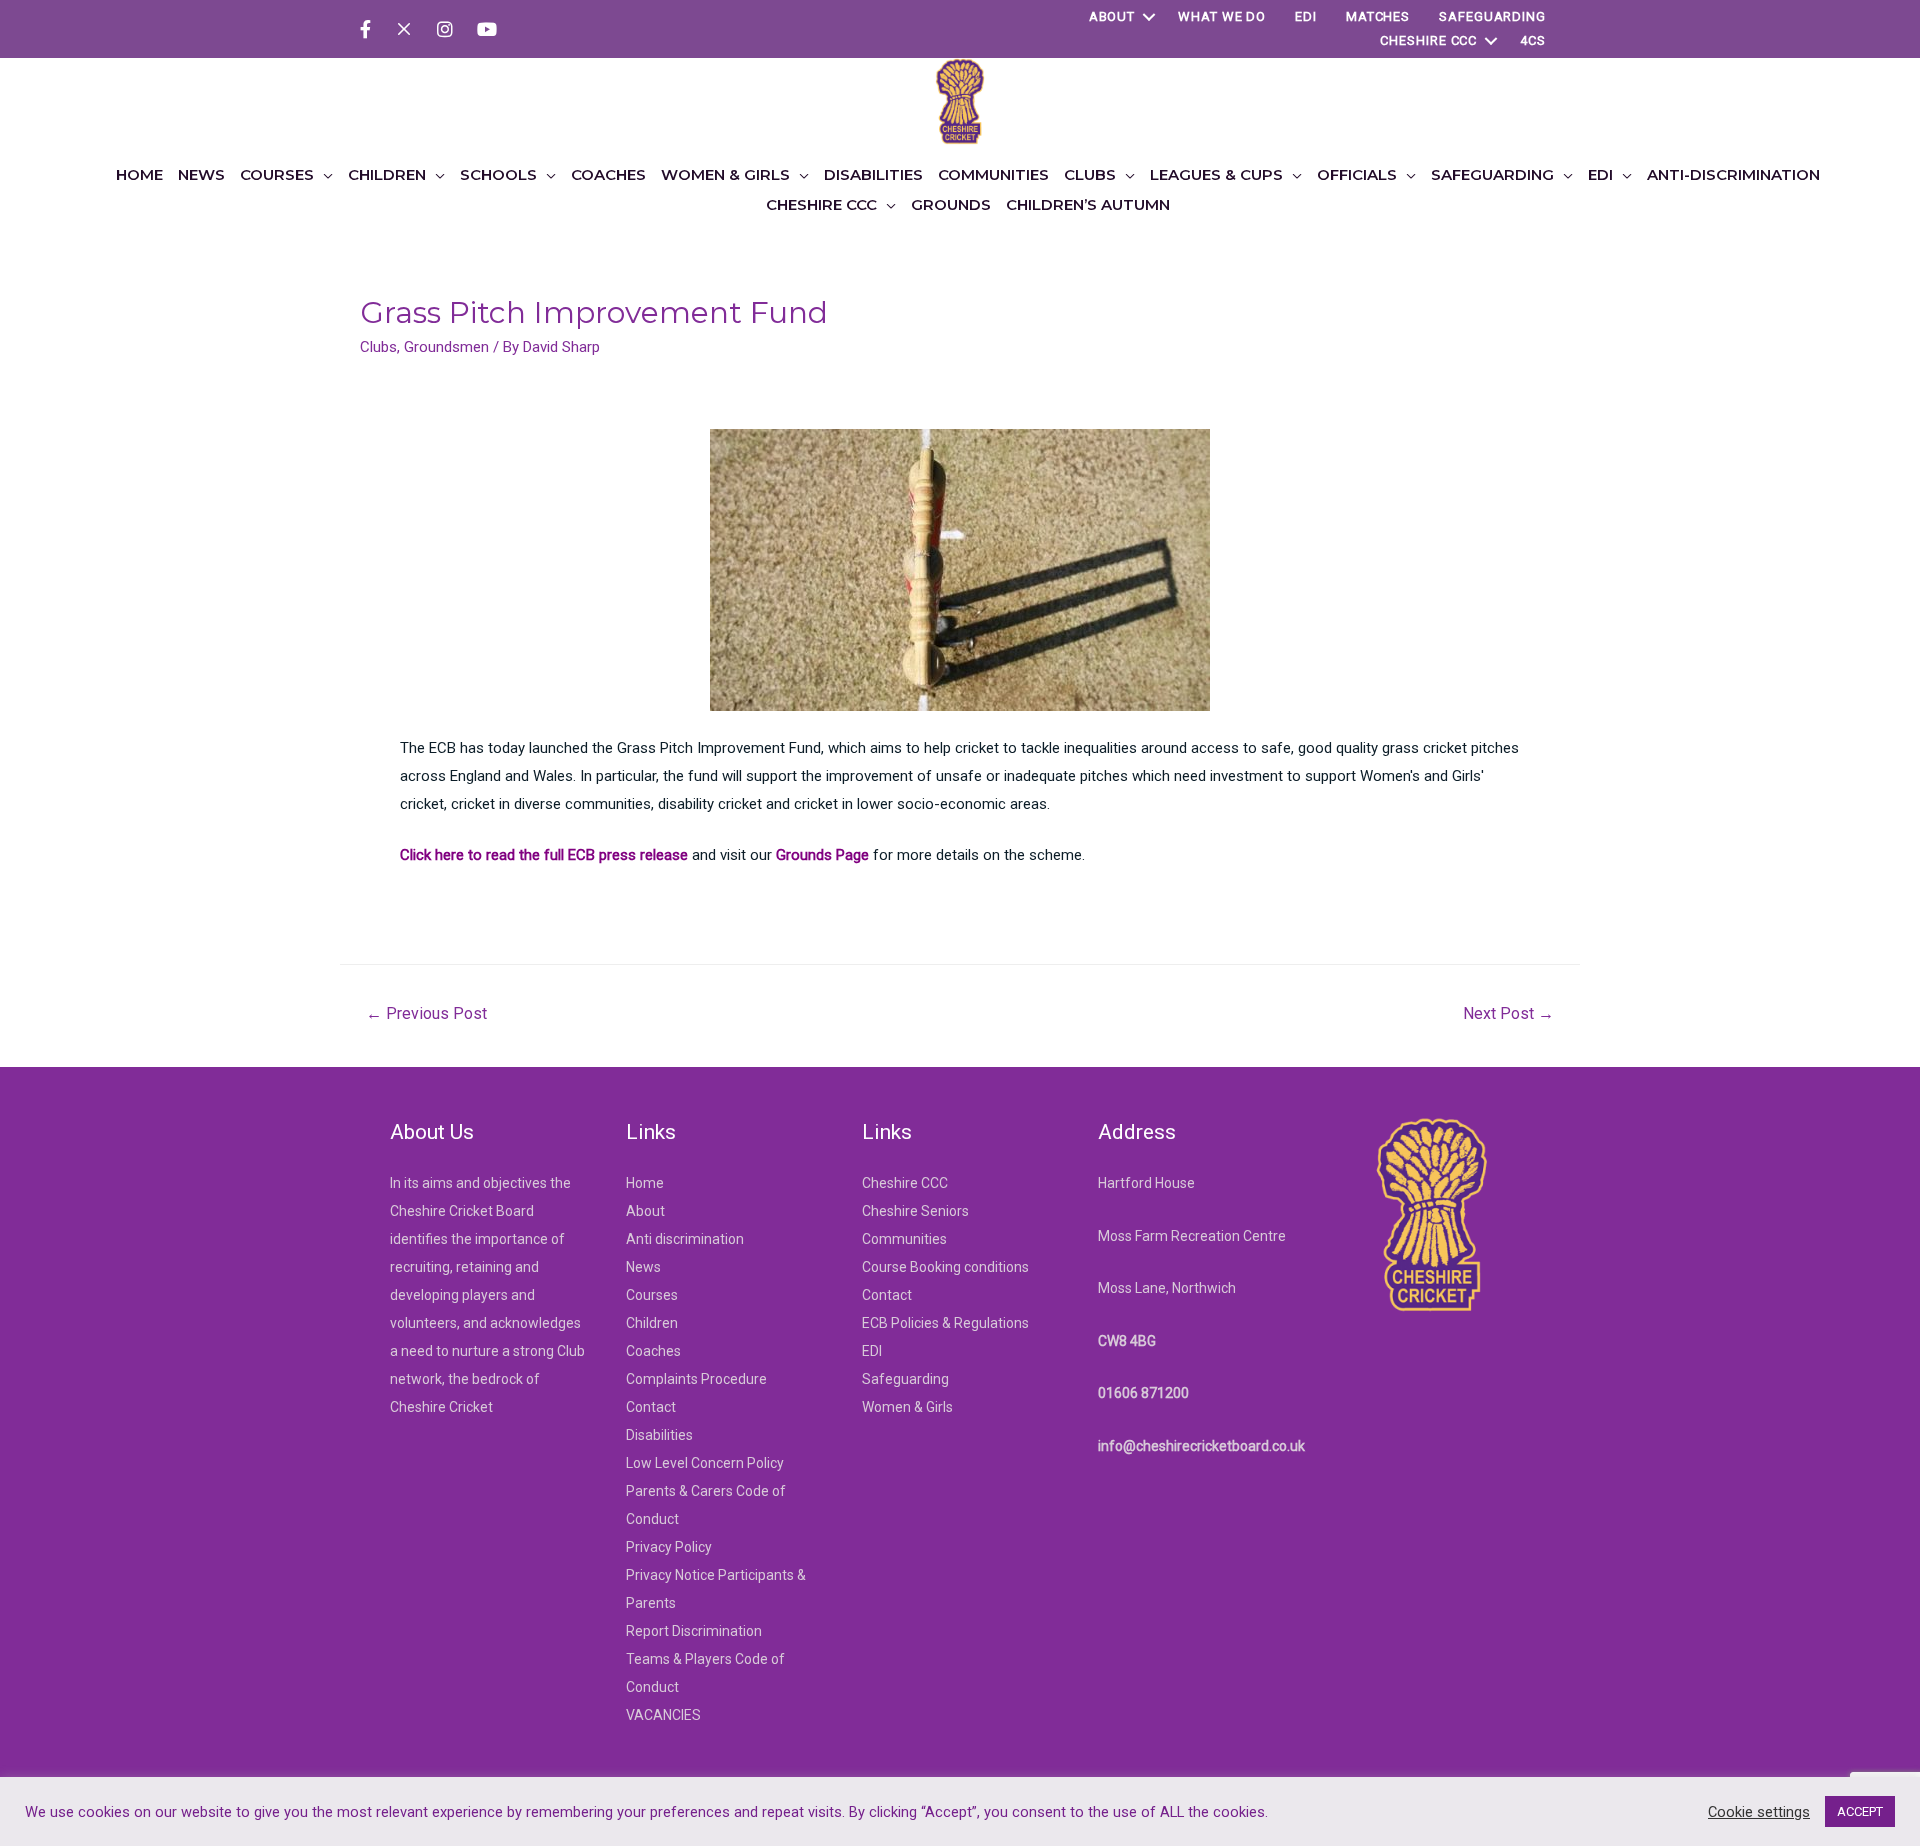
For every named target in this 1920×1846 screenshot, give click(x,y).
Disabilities (659, 1435)
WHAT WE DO (1222, 16)
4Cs (1533, 40)
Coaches (653, 1351)
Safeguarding (1492, 16)
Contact (651, 1407)
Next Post (1508, 1013)
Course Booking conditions (945, 1267)
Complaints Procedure (696, 1379)
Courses (652, 1295)
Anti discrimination (685, 1239)
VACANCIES (663, 1715)
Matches (1378, 16)
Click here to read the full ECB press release (544, 855)
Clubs (378, 347)
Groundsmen (446, 347)
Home (645, 1183)
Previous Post (426, 1013)
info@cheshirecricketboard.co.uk (1201, 1446)
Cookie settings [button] (1759, 1812)
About (1112, 16)
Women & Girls (907, 1407)
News (643, 1267)
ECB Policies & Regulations (945, 1323)
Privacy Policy (669, 1547)
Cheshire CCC (1428, 40)
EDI (1306, 16)
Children (652, 1323)
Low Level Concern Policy (705, 1463)
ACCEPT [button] (1860, 1811)
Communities (904, 1239)
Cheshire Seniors (915, 1211)
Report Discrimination (694, 1631)
